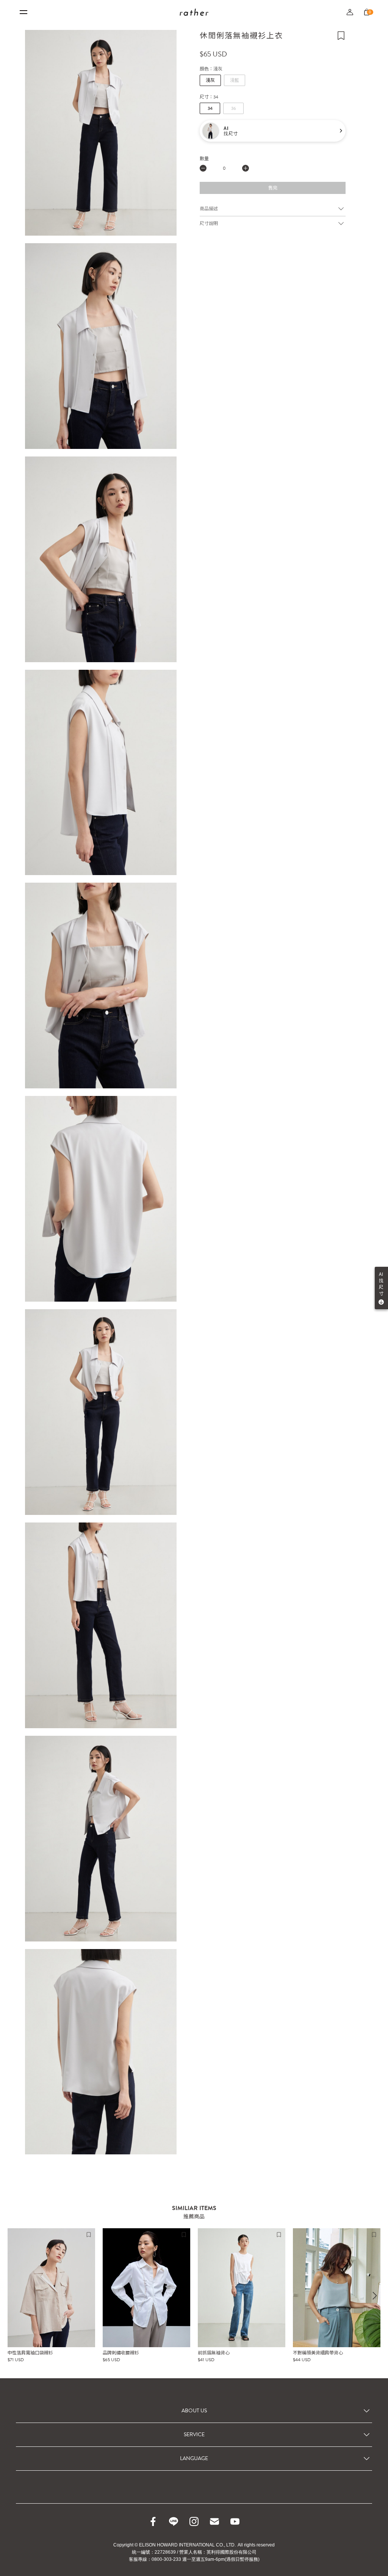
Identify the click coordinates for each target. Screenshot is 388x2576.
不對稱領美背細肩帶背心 (318, 2353)
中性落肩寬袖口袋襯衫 (30, 2353)
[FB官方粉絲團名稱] (153, 2521)
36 (234, 108)
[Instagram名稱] (194, 2521)
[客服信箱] (214, 2521)
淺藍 (235, 80)
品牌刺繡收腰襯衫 (121, 2353)
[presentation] (375, 2296)
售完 (273, 188)
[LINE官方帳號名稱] (174, 2521)
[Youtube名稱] (235, 2521)
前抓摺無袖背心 (214, 2353)
